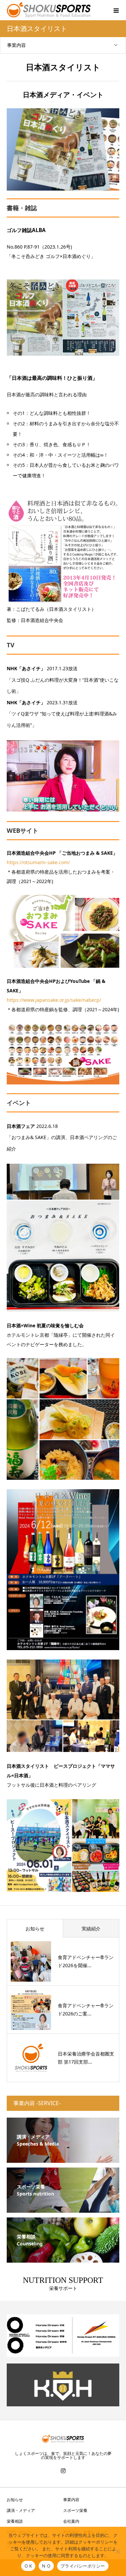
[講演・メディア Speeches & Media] (63, 2159)
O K (28, 2566)
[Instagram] (63, 2471)
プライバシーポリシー (83, 2566)
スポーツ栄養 (75, 2510)
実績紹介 (91, 1929)
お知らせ (35, 1929)
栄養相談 (15, 2521)
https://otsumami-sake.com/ (38, 862)
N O (46, 2566)
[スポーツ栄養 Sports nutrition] (63, 2209)
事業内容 (16, 45)
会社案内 (71, 2521)
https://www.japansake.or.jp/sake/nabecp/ (54, 1000)
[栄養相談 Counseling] (63, 2258)
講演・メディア (21, 2510)
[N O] (118, 2551)
